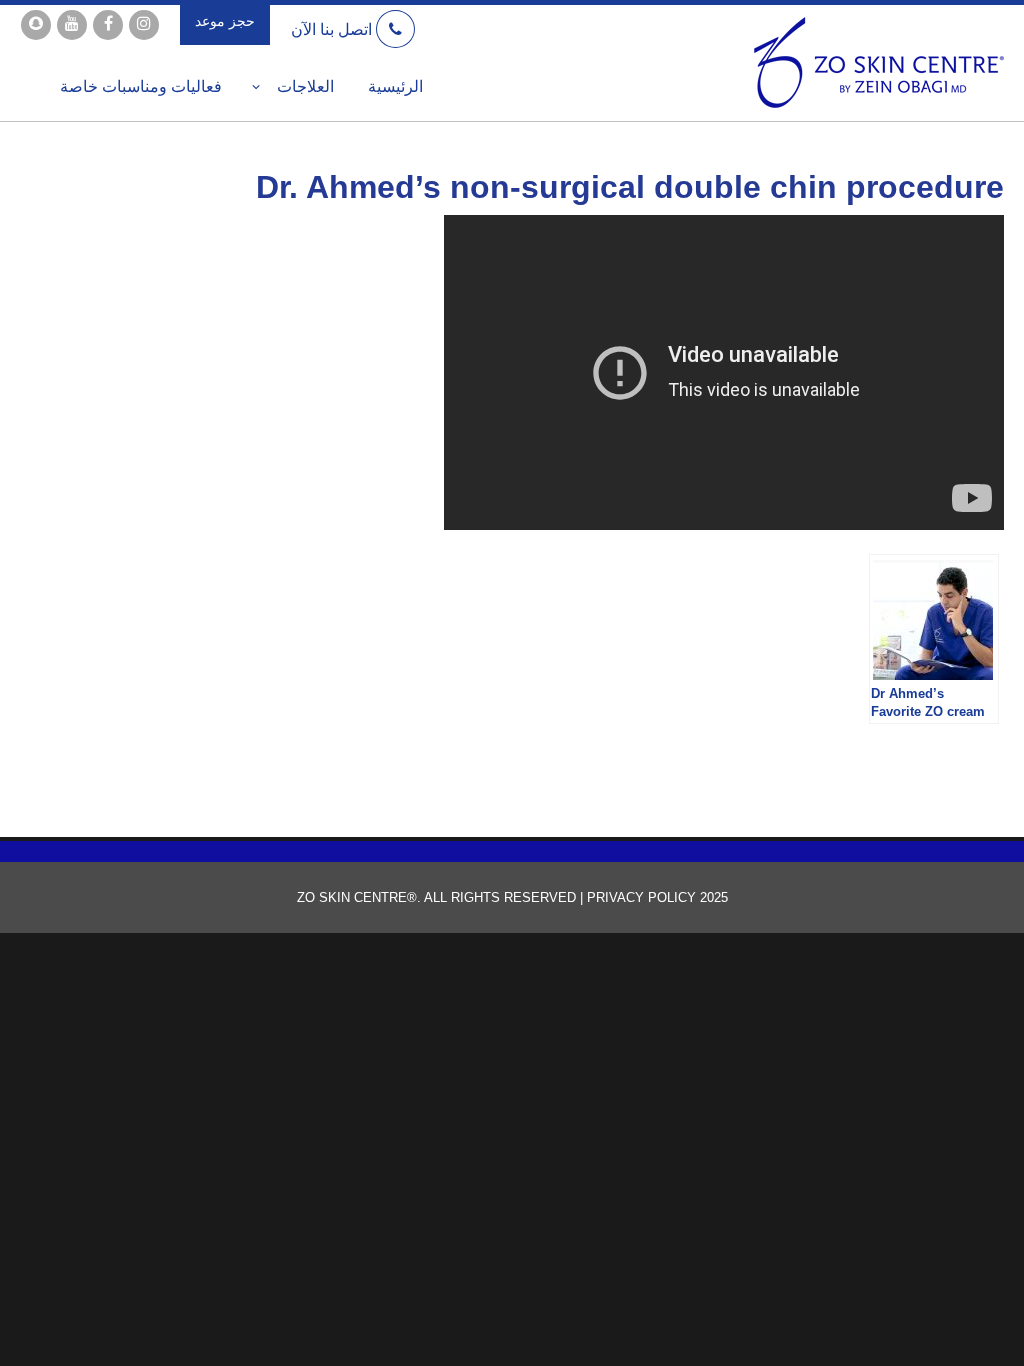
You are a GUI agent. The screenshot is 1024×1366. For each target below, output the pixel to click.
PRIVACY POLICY (639, 897)
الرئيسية (395, 86)
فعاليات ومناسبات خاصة (141, 86)
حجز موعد (225, 21)
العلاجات (305, 86)
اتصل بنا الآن (333, 29)
